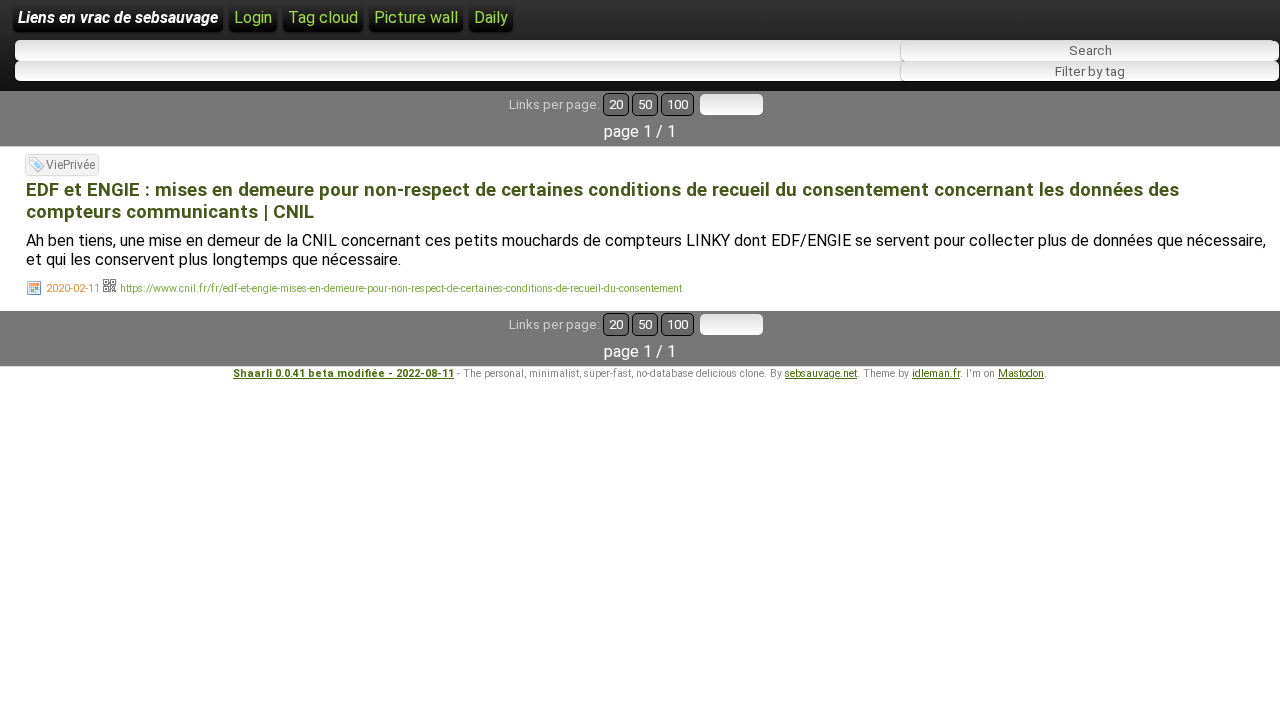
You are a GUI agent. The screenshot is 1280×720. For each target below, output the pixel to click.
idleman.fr (936, 373)
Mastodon (1021, 373)
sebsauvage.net (821, 373)
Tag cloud (323, 17)
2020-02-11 (73, 288)
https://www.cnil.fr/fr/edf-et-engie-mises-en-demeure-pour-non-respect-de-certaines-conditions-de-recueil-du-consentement (401, 288)
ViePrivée (70, 165)
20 (616, 104)
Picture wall (416, 17)
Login (253, 17)
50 (645, 104)
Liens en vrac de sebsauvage (118, 17)
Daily (491, 17)
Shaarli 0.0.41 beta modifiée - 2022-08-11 (343, 373)
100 (677, 104)
